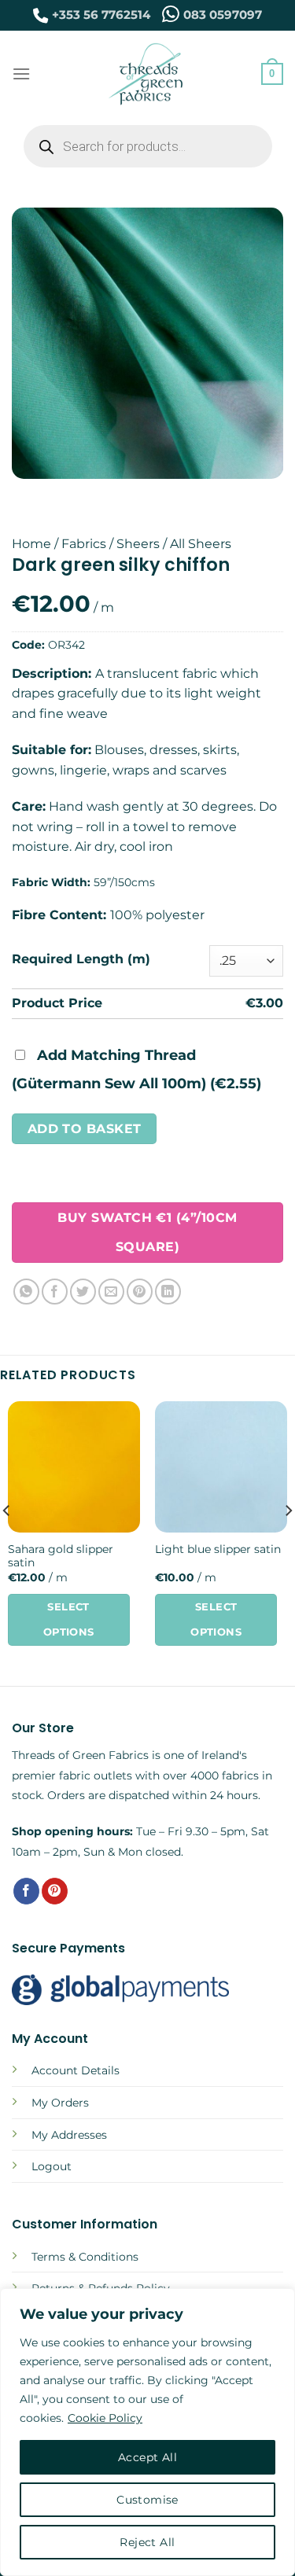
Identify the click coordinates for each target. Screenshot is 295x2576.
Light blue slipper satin (218, 1549)
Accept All (147, 2457)
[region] (147, 2432)
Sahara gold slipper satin (61, 1556)
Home (31, 544)
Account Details (76, 2070)
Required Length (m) (81, 959)
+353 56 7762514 (101, 15)
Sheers (138, 544)
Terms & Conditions (85, 2257)
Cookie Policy (105, 2418)
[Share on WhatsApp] (26, 1292)
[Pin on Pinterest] (140, 1292)
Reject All (147, 2542)
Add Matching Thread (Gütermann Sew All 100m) (136, 1069)
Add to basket (85, 1129)
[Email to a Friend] (111, 1292)
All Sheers (201, 544)
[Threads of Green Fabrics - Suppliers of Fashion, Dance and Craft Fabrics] (146, 74)
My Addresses (69, 2135)
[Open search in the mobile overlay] (148, 146)
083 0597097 (223, 15)
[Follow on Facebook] (26, 1891)
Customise (147, 2500)
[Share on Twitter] (83, 1292)
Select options (69, 1619)
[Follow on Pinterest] (55, 1891)
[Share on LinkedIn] (168, 1292)
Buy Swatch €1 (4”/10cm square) (147, 1232)
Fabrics (84, 544)
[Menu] (21, 74)
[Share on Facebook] (55, 1292)
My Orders (60, 2103)
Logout (52, 2166)
